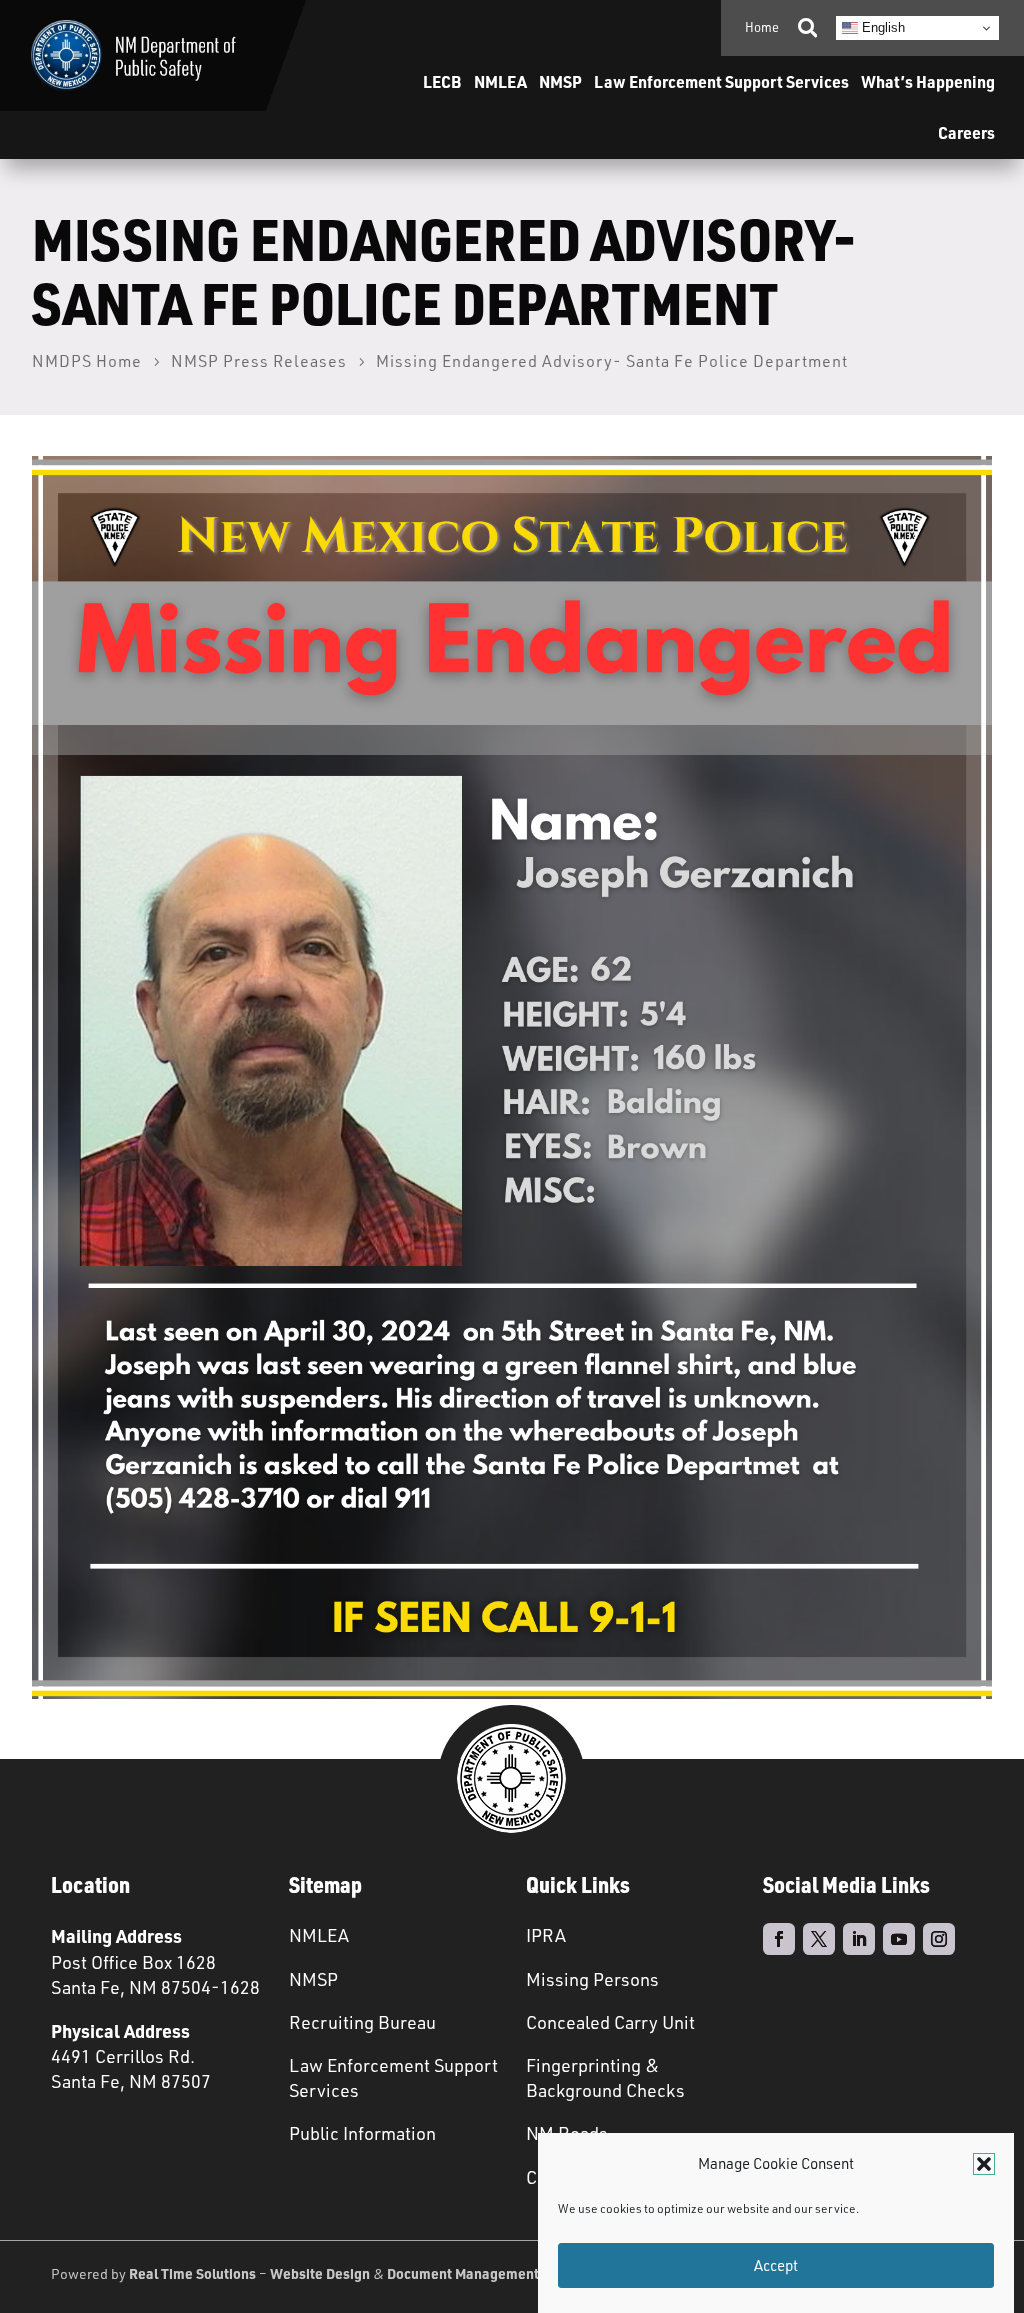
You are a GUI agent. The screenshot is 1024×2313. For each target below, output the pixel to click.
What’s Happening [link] (928, 81)
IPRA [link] (546, 1935)
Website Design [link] (320, 2273)
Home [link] (762, 27)
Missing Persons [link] (592, 1979)
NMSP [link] (560, 81)
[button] (984, 2164)
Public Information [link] (362, 2133)
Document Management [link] (463, 2273)
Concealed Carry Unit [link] (610, 2022)
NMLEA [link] (500, 81)
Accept (776, 2265)
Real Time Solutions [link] (192, 2273)
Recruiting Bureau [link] (362, 2022)
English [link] (881, 27)
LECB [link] (442, 81)
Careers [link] (966, 132)
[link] (133, 55)
